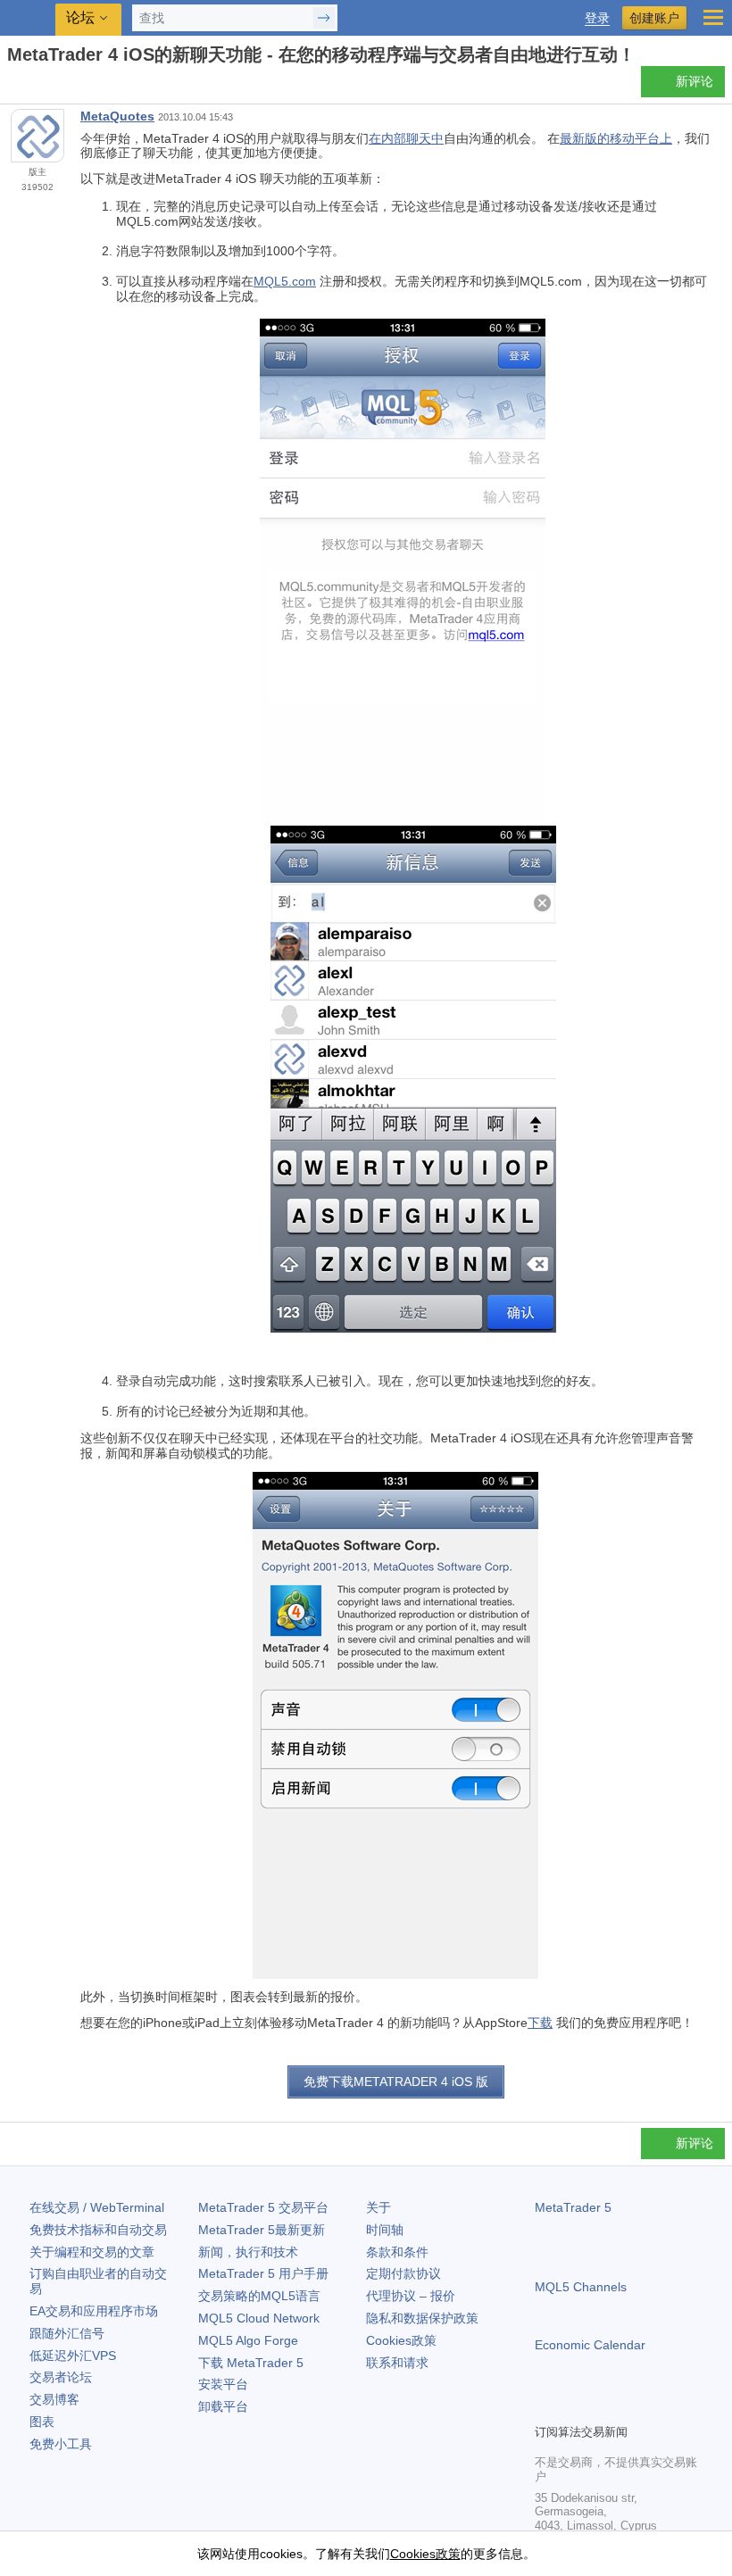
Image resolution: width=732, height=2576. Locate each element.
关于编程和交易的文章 (92, 2252)
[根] (12, 86)
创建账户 (654, 18)
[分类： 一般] (34, 87)
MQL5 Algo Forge (248, 2340)
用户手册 (263, 2273)
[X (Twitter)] (603, 2407)
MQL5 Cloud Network (259, 2318)
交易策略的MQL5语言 (259, 2296)
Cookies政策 (401, 2340)
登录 (597, 18)
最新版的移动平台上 (616, 138)
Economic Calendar (590, 2345)
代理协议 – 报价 (411, 2296)
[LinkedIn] (660, 2407)
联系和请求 (397, 2363)
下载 (540, 2023)
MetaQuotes (117, 116)
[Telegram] (574, 2407)
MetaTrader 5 (573, 2207)
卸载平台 (223, 2406)
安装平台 (223, 2384)
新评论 (695, 81)
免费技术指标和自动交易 (98, 2230)
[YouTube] (631, 2407)
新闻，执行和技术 (248, 2252)
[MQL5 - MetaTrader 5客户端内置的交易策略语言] (28, 18)
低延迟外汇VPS (73, 2356)
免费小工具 (61, 2444)
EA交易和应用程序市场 (94, 2311)
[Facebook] (545, 2407)
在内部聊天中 (406, 138)
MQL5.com (285, 281)
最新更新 (262, 2230)
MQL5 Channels (581, 2287)
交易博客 (54, 2399)
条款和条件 (397, 2252)
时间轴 (385, 2230)
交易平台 (263, 2207)
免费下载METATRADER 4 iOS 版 (396, 2082)
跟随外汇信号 (67, 2333)
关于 (378, 2207)
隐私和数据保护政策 (422, 2318)
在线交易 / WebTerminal (97, 2207)
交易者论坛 (61, 2377)
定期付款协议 (403, 2273)
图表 (42, 2422)
